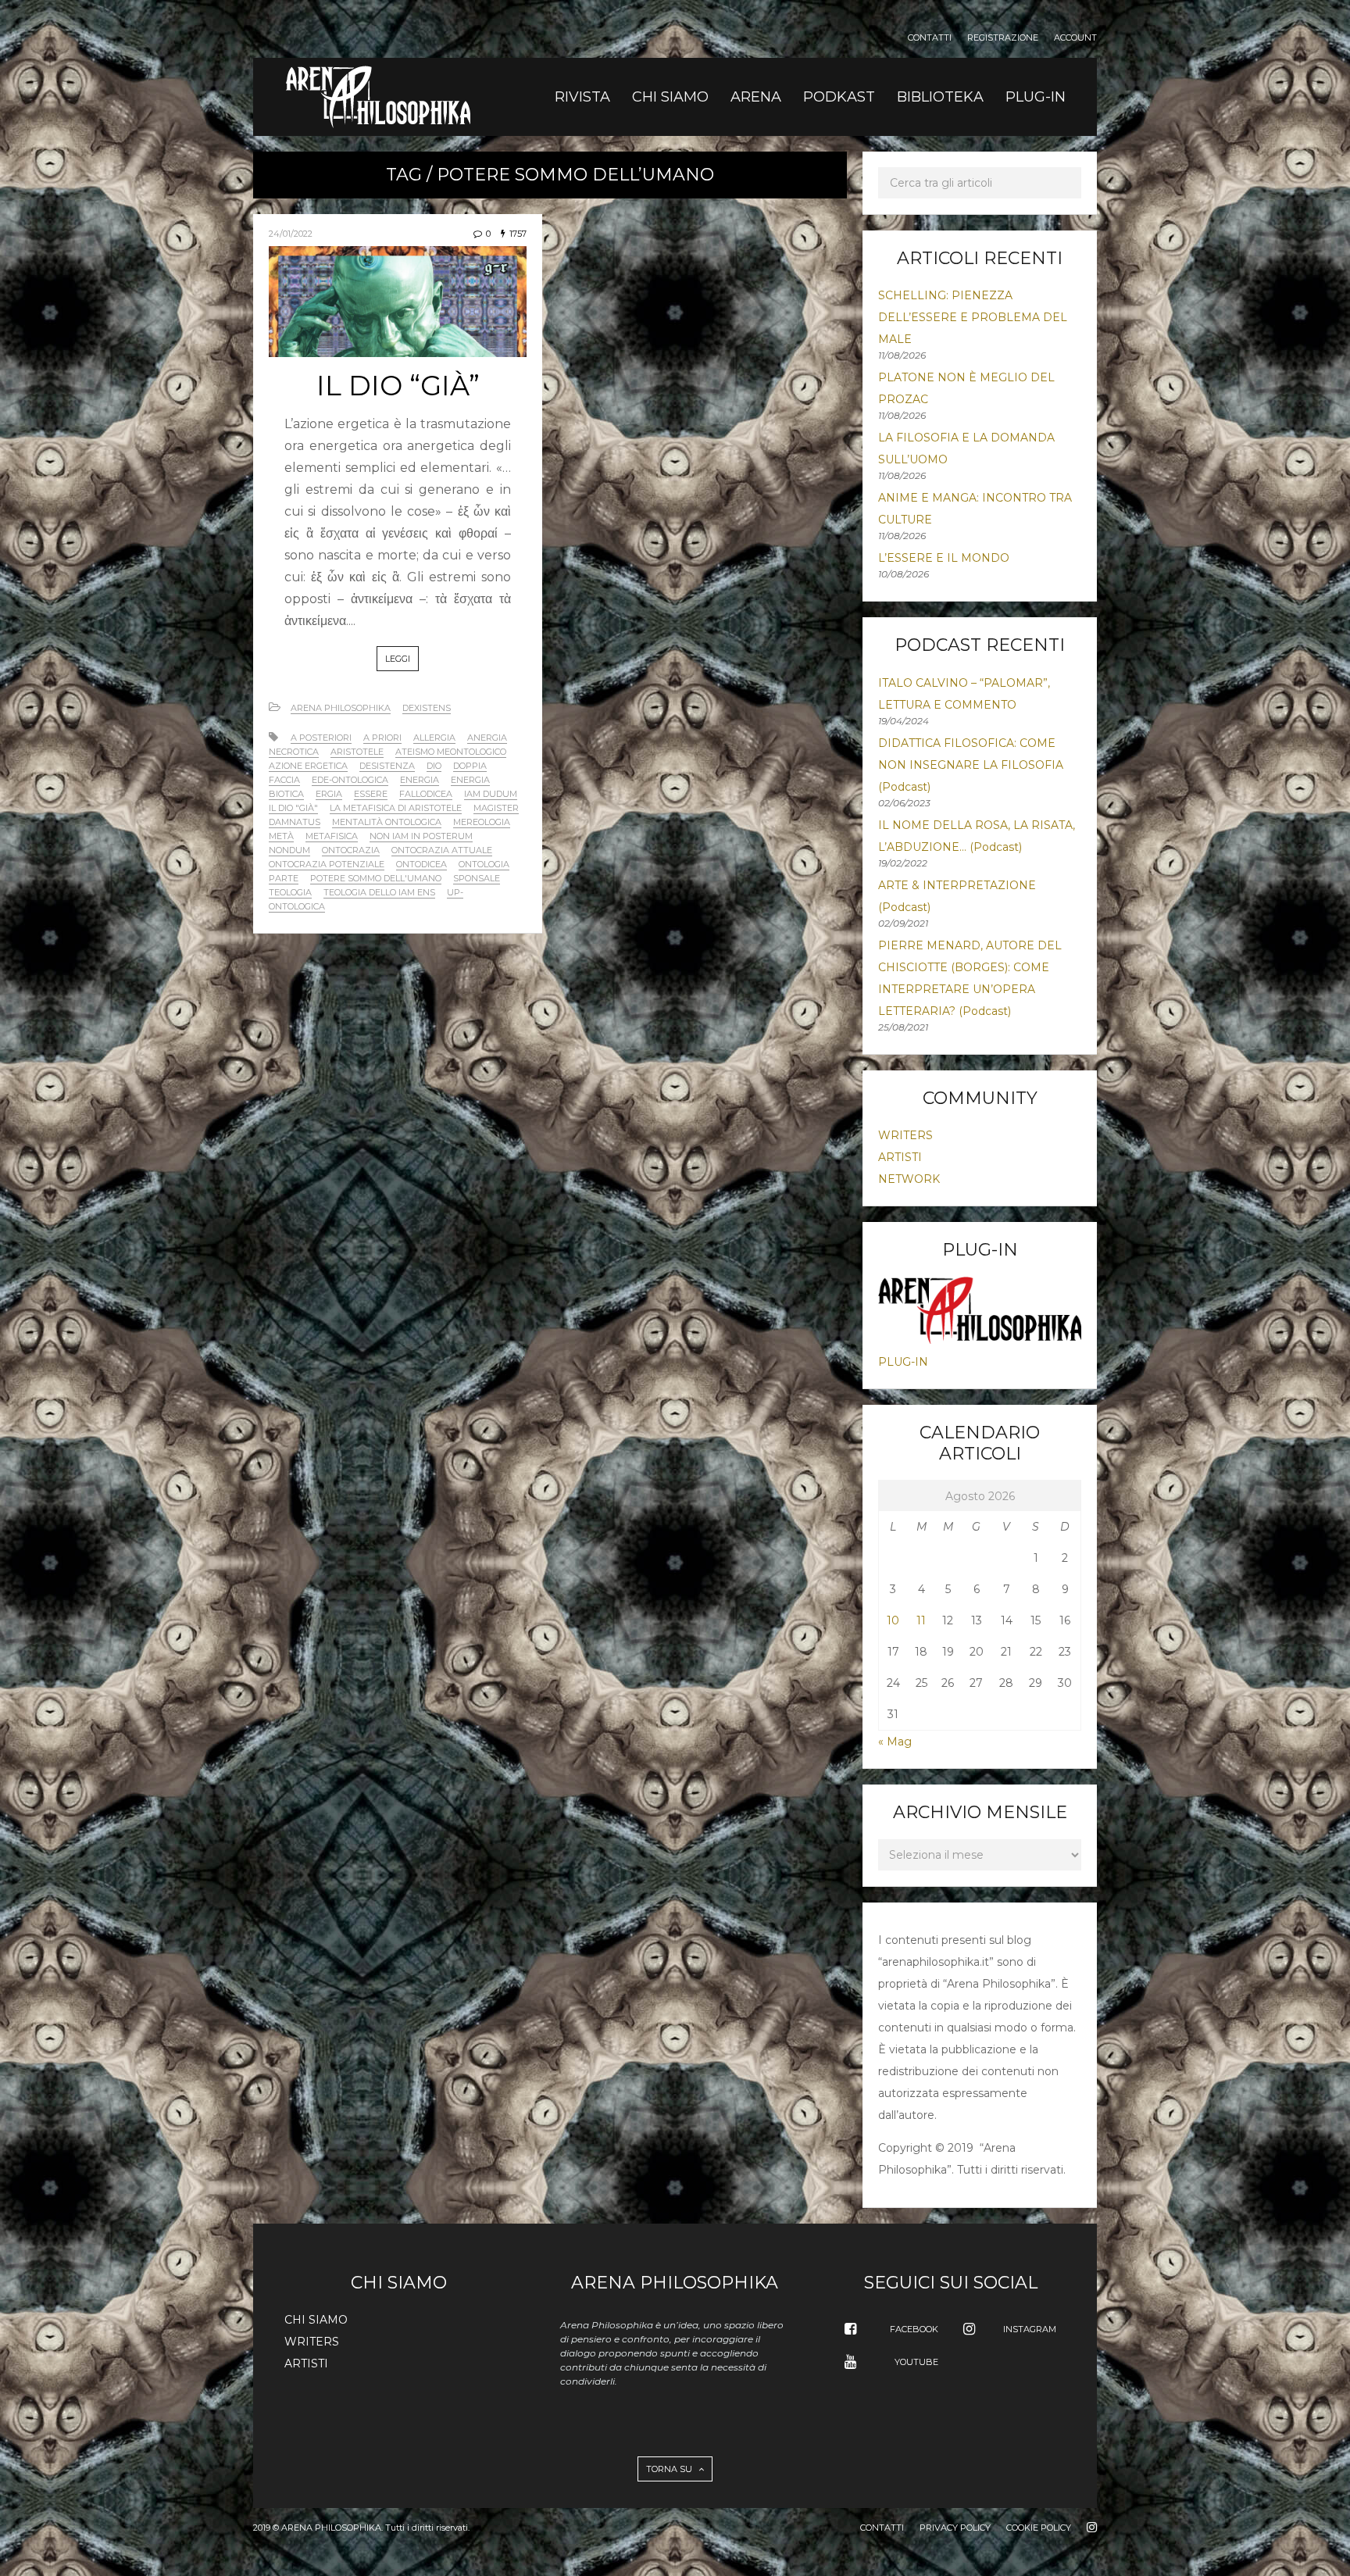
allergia (434, 738)
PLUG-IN (1036, 97)
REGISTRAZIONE (1003, 38)
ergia (329, 794)
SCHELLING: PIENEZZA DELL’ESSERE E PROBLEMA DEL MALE (973, 317)
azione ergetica (308, 766)
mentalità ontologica (387, 822)
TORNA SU (670, 2469)
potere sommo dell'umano (376, 878)
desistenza (387, 766)
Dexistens (427, 708)
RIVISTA (582, 97)
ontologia (484, 864)
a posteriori (321, 738)
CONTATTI (930, 38)
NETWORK (909, 1179)
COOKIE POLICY (1039, 2528)
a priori (382, 738)
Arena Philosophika (341, 708)
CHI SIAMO (670, 97)
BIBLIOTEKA (940, 97)
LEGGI (398, 659)
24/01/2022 (291, 234)
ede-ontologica (350, 780)
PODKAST (839, 97)
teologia (290, 892)
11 (921, 1620)
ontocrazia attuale (442, 850)
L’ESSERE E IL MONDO (944, 558)
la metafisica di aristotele (396, 808)
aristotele (357, 752)
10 (893, 1620)
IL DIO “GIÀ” (398, 386)
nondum (289, 850)
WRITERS (905, 1135)
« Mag (895, 1742)
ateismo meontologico (451, 752)
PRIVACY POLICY (955, 2528)
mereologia (482, 822)
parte (284, 878)
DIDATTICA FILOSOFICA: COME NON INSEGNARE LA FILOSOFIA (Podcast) (971, 765)
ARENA (756, 97)
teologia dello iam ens (379, 892)
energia (420, 780)
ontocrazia (351, 850)
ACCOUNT (1075, 38)
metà (281, 836)
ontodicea (421, 864)
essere (371, 794)
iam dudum (491, 794)
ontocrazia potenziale (327, 864)
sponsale (477, 878)
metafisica (332, 836)
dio (434, 766)
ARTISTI (900, 1157)
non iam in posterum (421, 836)
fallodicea (426, 794)
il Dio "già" (293, 808)
